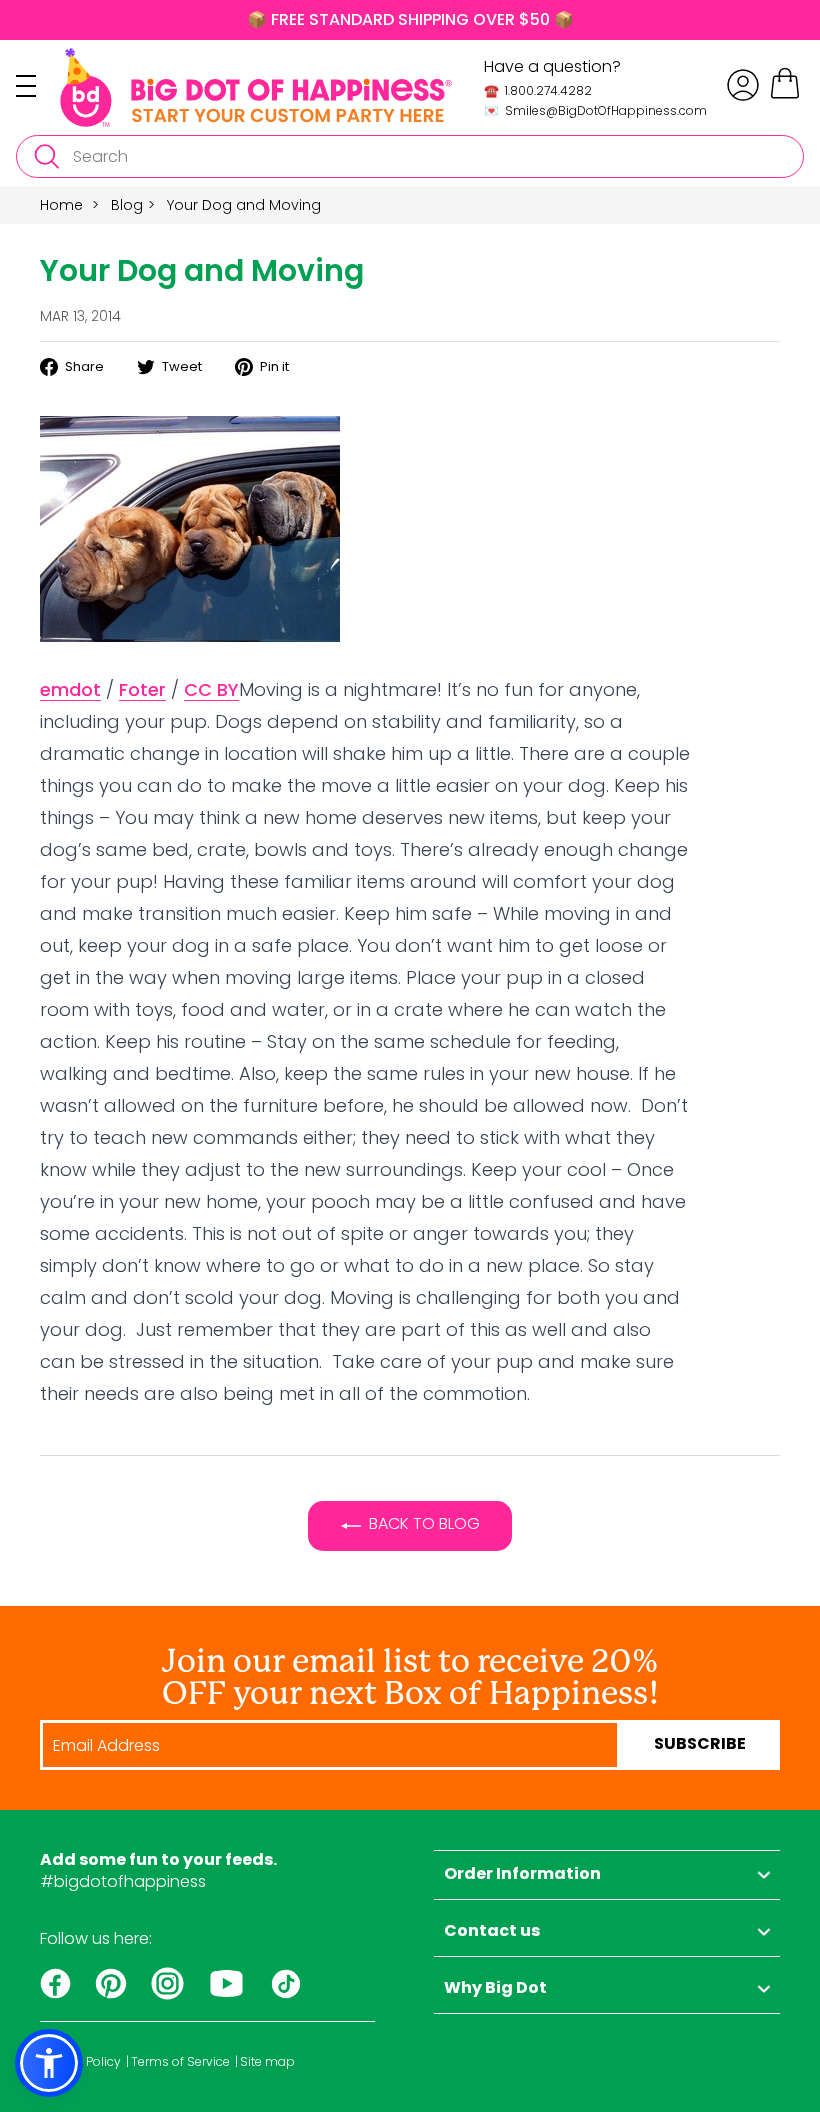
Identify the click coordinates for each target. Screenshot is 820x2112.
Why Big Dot (495, 1989)
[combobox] (410, 156)
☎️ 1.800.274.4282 (538, 90)
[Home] (256, 87)
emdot (70, 689)
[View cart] (785, 95)
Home (61, 205)
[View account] (743, 85)
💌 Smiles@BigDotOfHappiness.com (595, 110)
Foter (142, 689)
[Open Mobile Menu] (38, 86)
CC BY (211, 689)
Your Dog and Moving (244, 205)
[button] (49, 2063)
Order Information (522, 1875)
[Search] (46, 156)
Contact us (492, 1932)
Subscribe (700, 1745)
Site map (267, 2062)
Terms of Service (180, 2062)
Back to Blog (424, 1523)
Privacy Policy (80, 2062)
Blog (127, 205)
